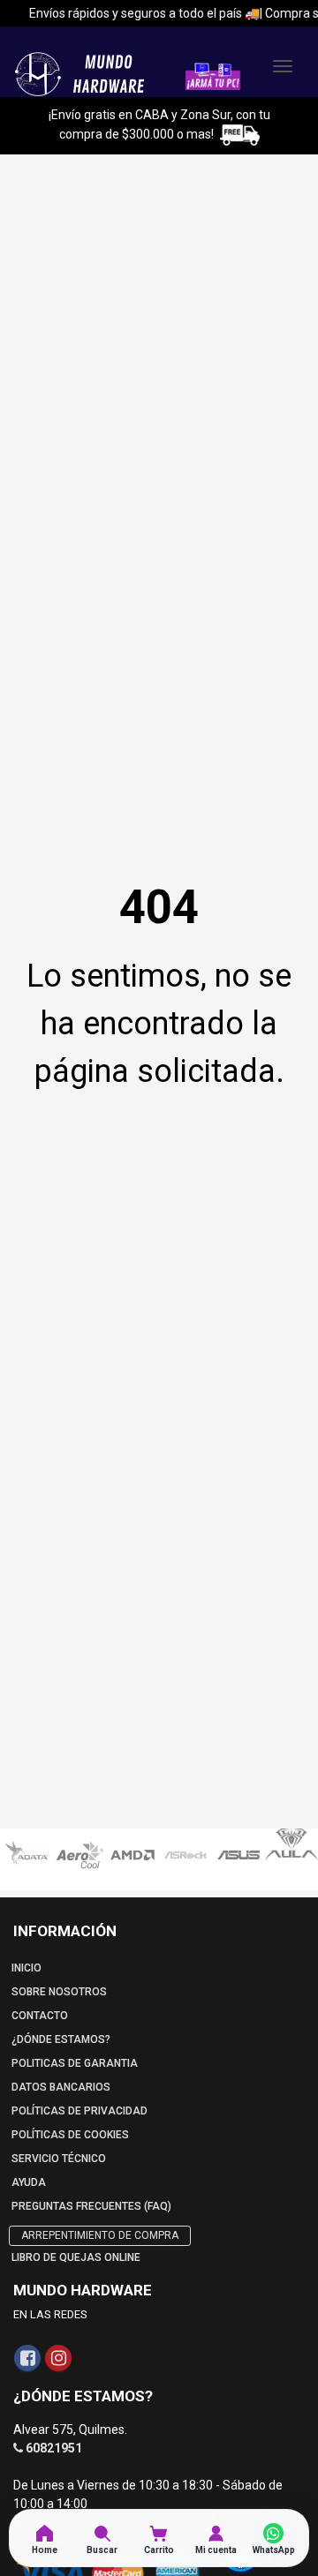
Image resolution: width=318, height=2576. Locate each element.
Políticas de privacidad (79, 2111)
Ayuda (29, 2182)
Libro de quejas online (76, 2257)
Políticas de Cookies (70, 2135)
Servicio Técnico (59, 2159)
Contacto (40, 2016)
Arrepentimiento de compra (100, 2235)
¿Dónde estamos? (61, 2039)
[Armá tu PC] (213, 75)
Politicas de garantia (75, 2063)
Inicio (26, 1968)
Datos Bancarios (61, 2087)
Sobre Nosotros (59, 1992)
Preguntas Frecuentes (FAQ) (91, 2206)
